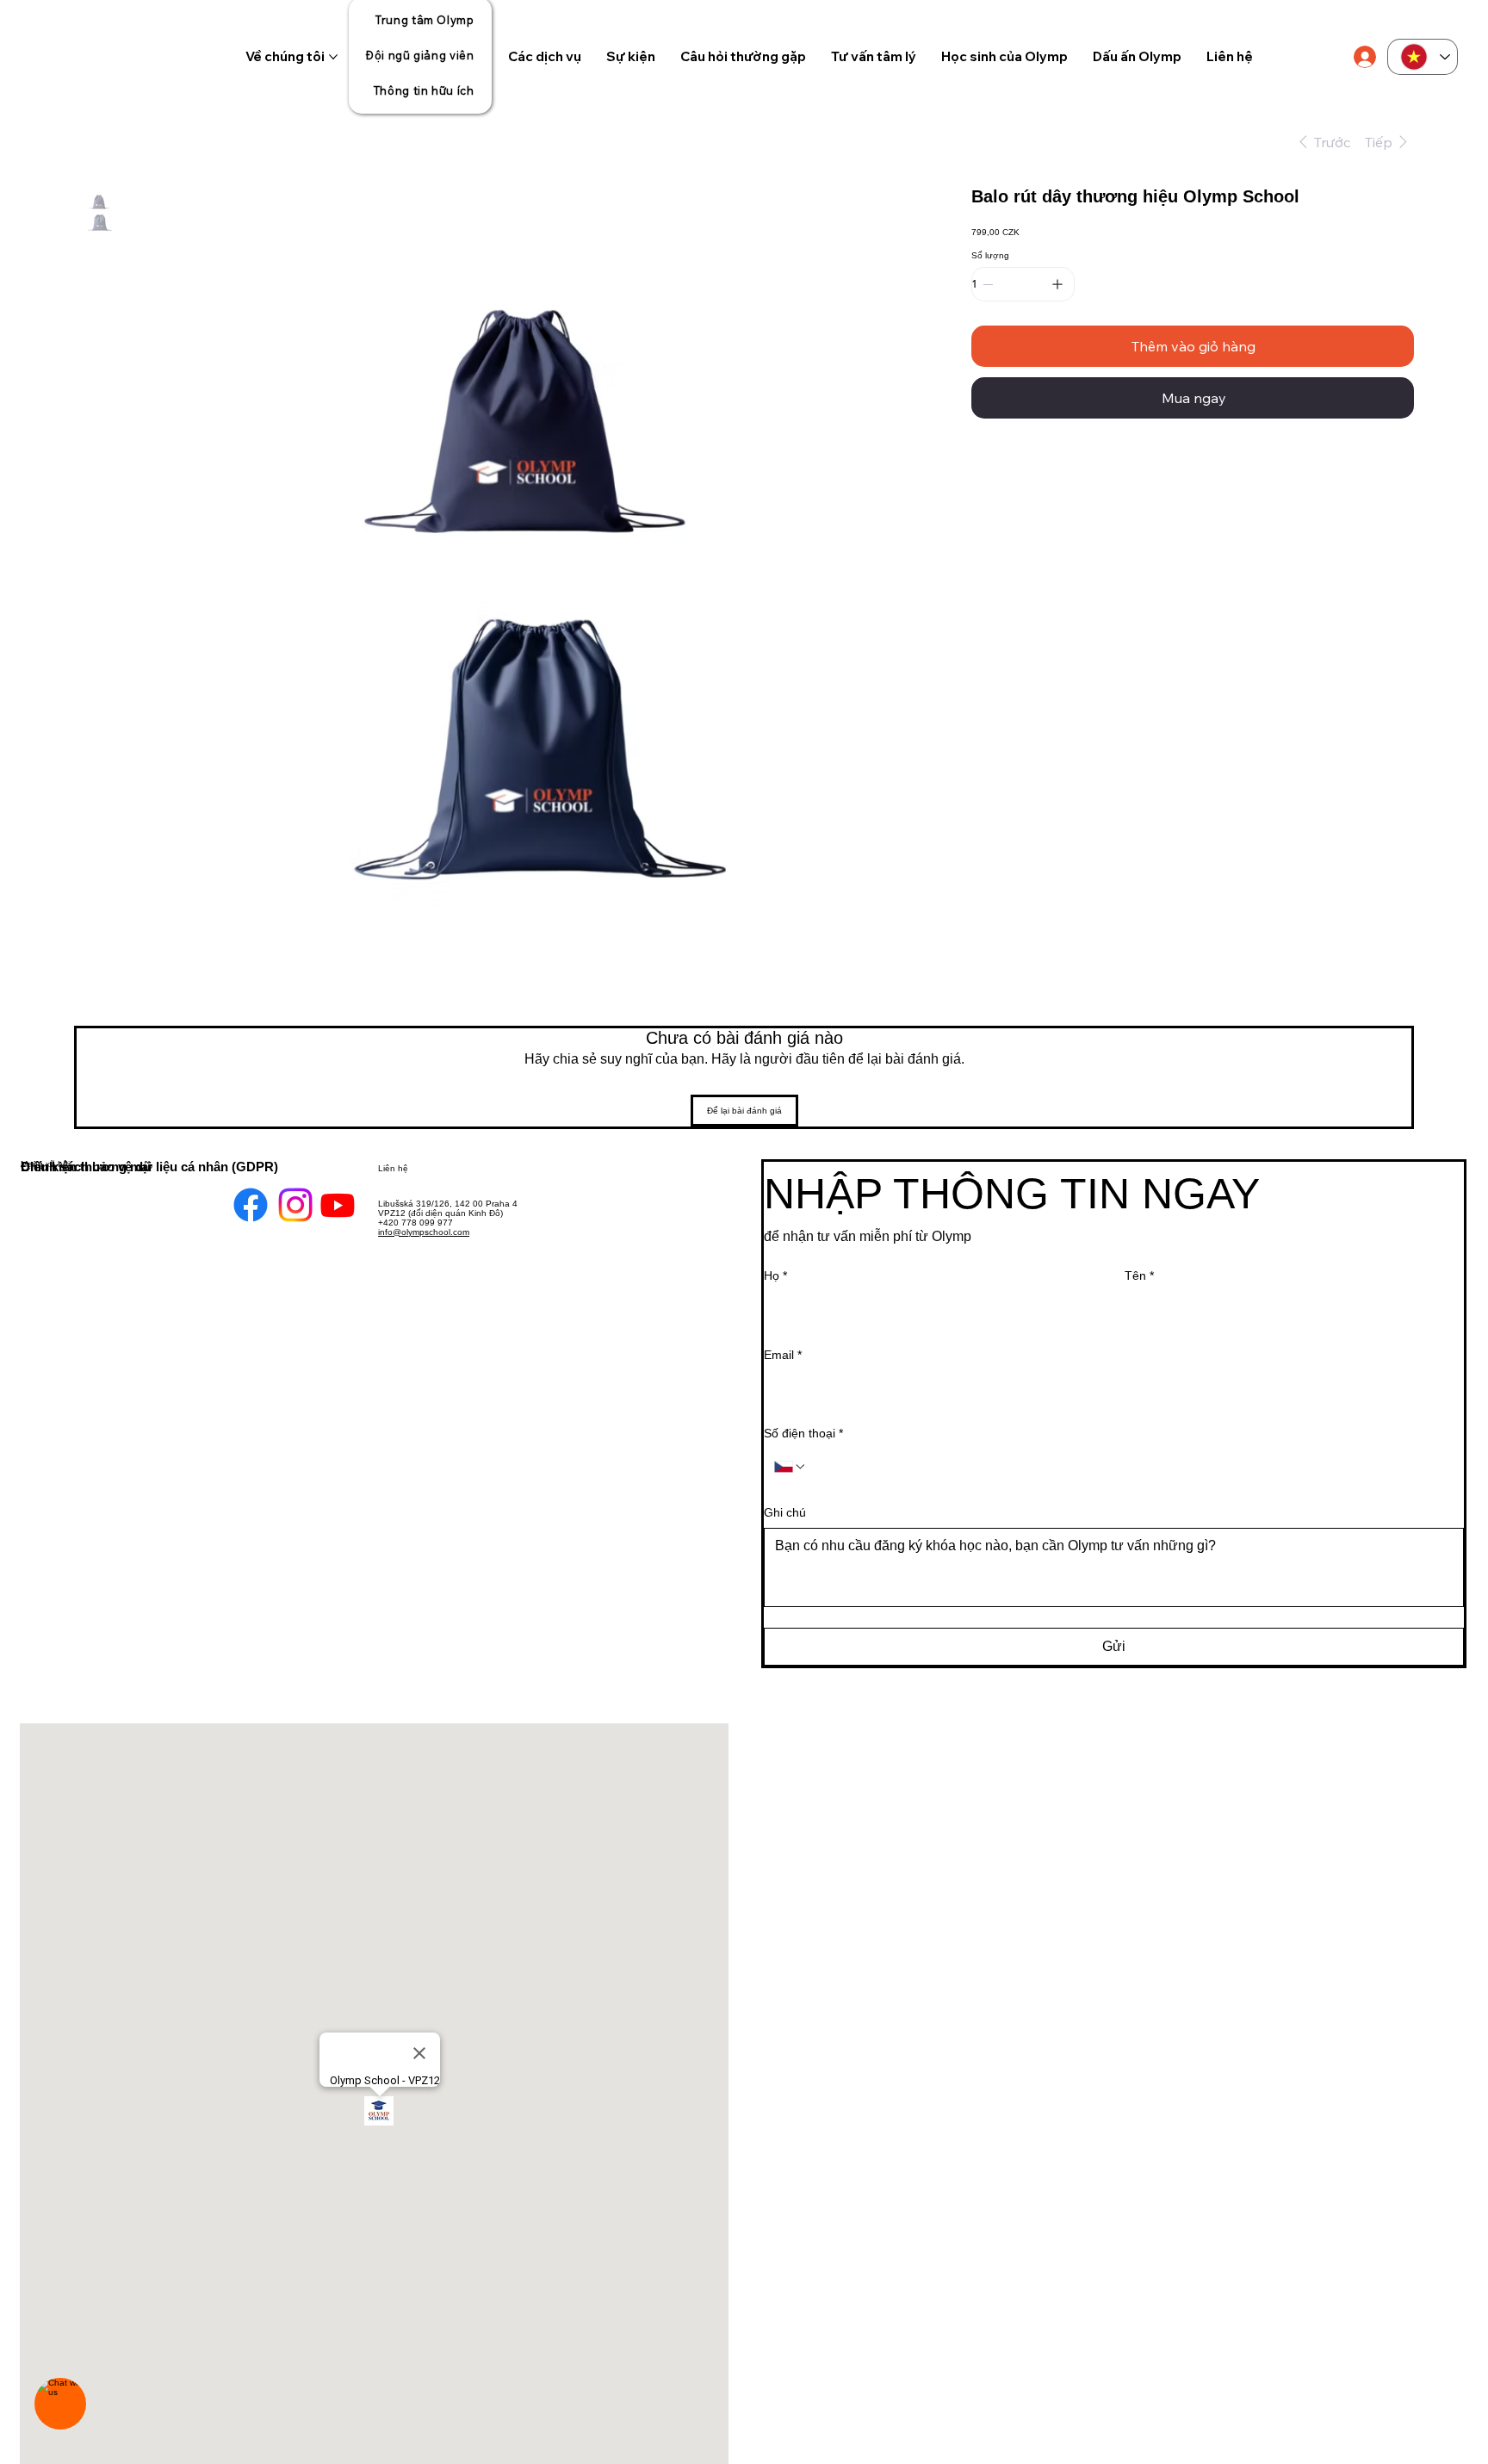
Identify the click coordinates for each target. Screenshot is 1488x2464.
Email (783, 1355)
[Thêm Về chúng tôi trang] (333, 57)
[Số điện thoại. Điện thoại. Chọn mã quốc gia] (790, 1467)
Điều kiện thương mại (86, 1167)
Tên (1139, 1275)
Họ (775, 1275)
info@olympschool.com (424, 1232)
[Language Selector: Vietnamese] (1423, 57)
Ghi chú (785, 1512)
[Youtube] (338, 1235)
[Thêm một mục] (1057, 284)
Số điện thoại (803, 1433)
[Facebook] (251, 1235)
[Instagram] (295, 1235)
